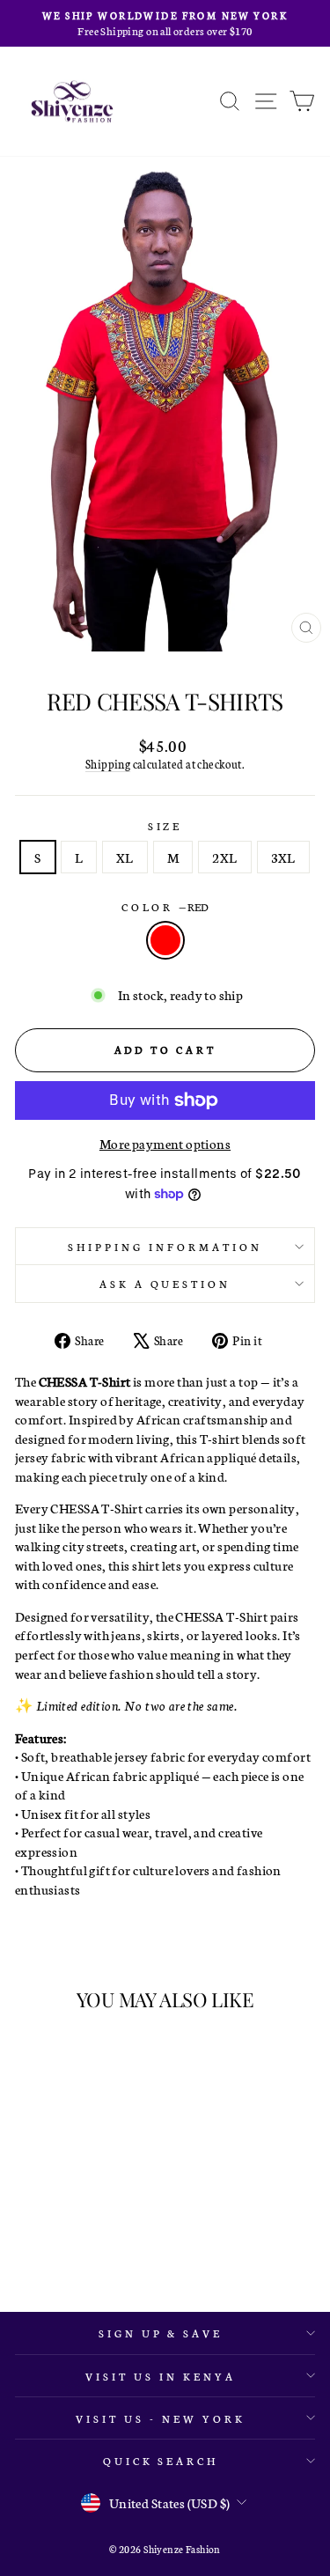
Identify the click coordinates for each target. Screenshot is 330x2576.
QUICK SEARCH (161, 2460)
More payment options (165, 1143)
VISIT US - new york (161, 2418)
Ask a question (165, 1283)
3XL (283, 857)
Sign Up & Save (161, 2333)
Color (165, 906)
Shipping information (165, 1246)
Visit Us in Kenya (161, 2376)
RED (165, 940)
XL (125, 857)
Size (165, 825)
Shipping (108, 764)
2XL (224, 857)
